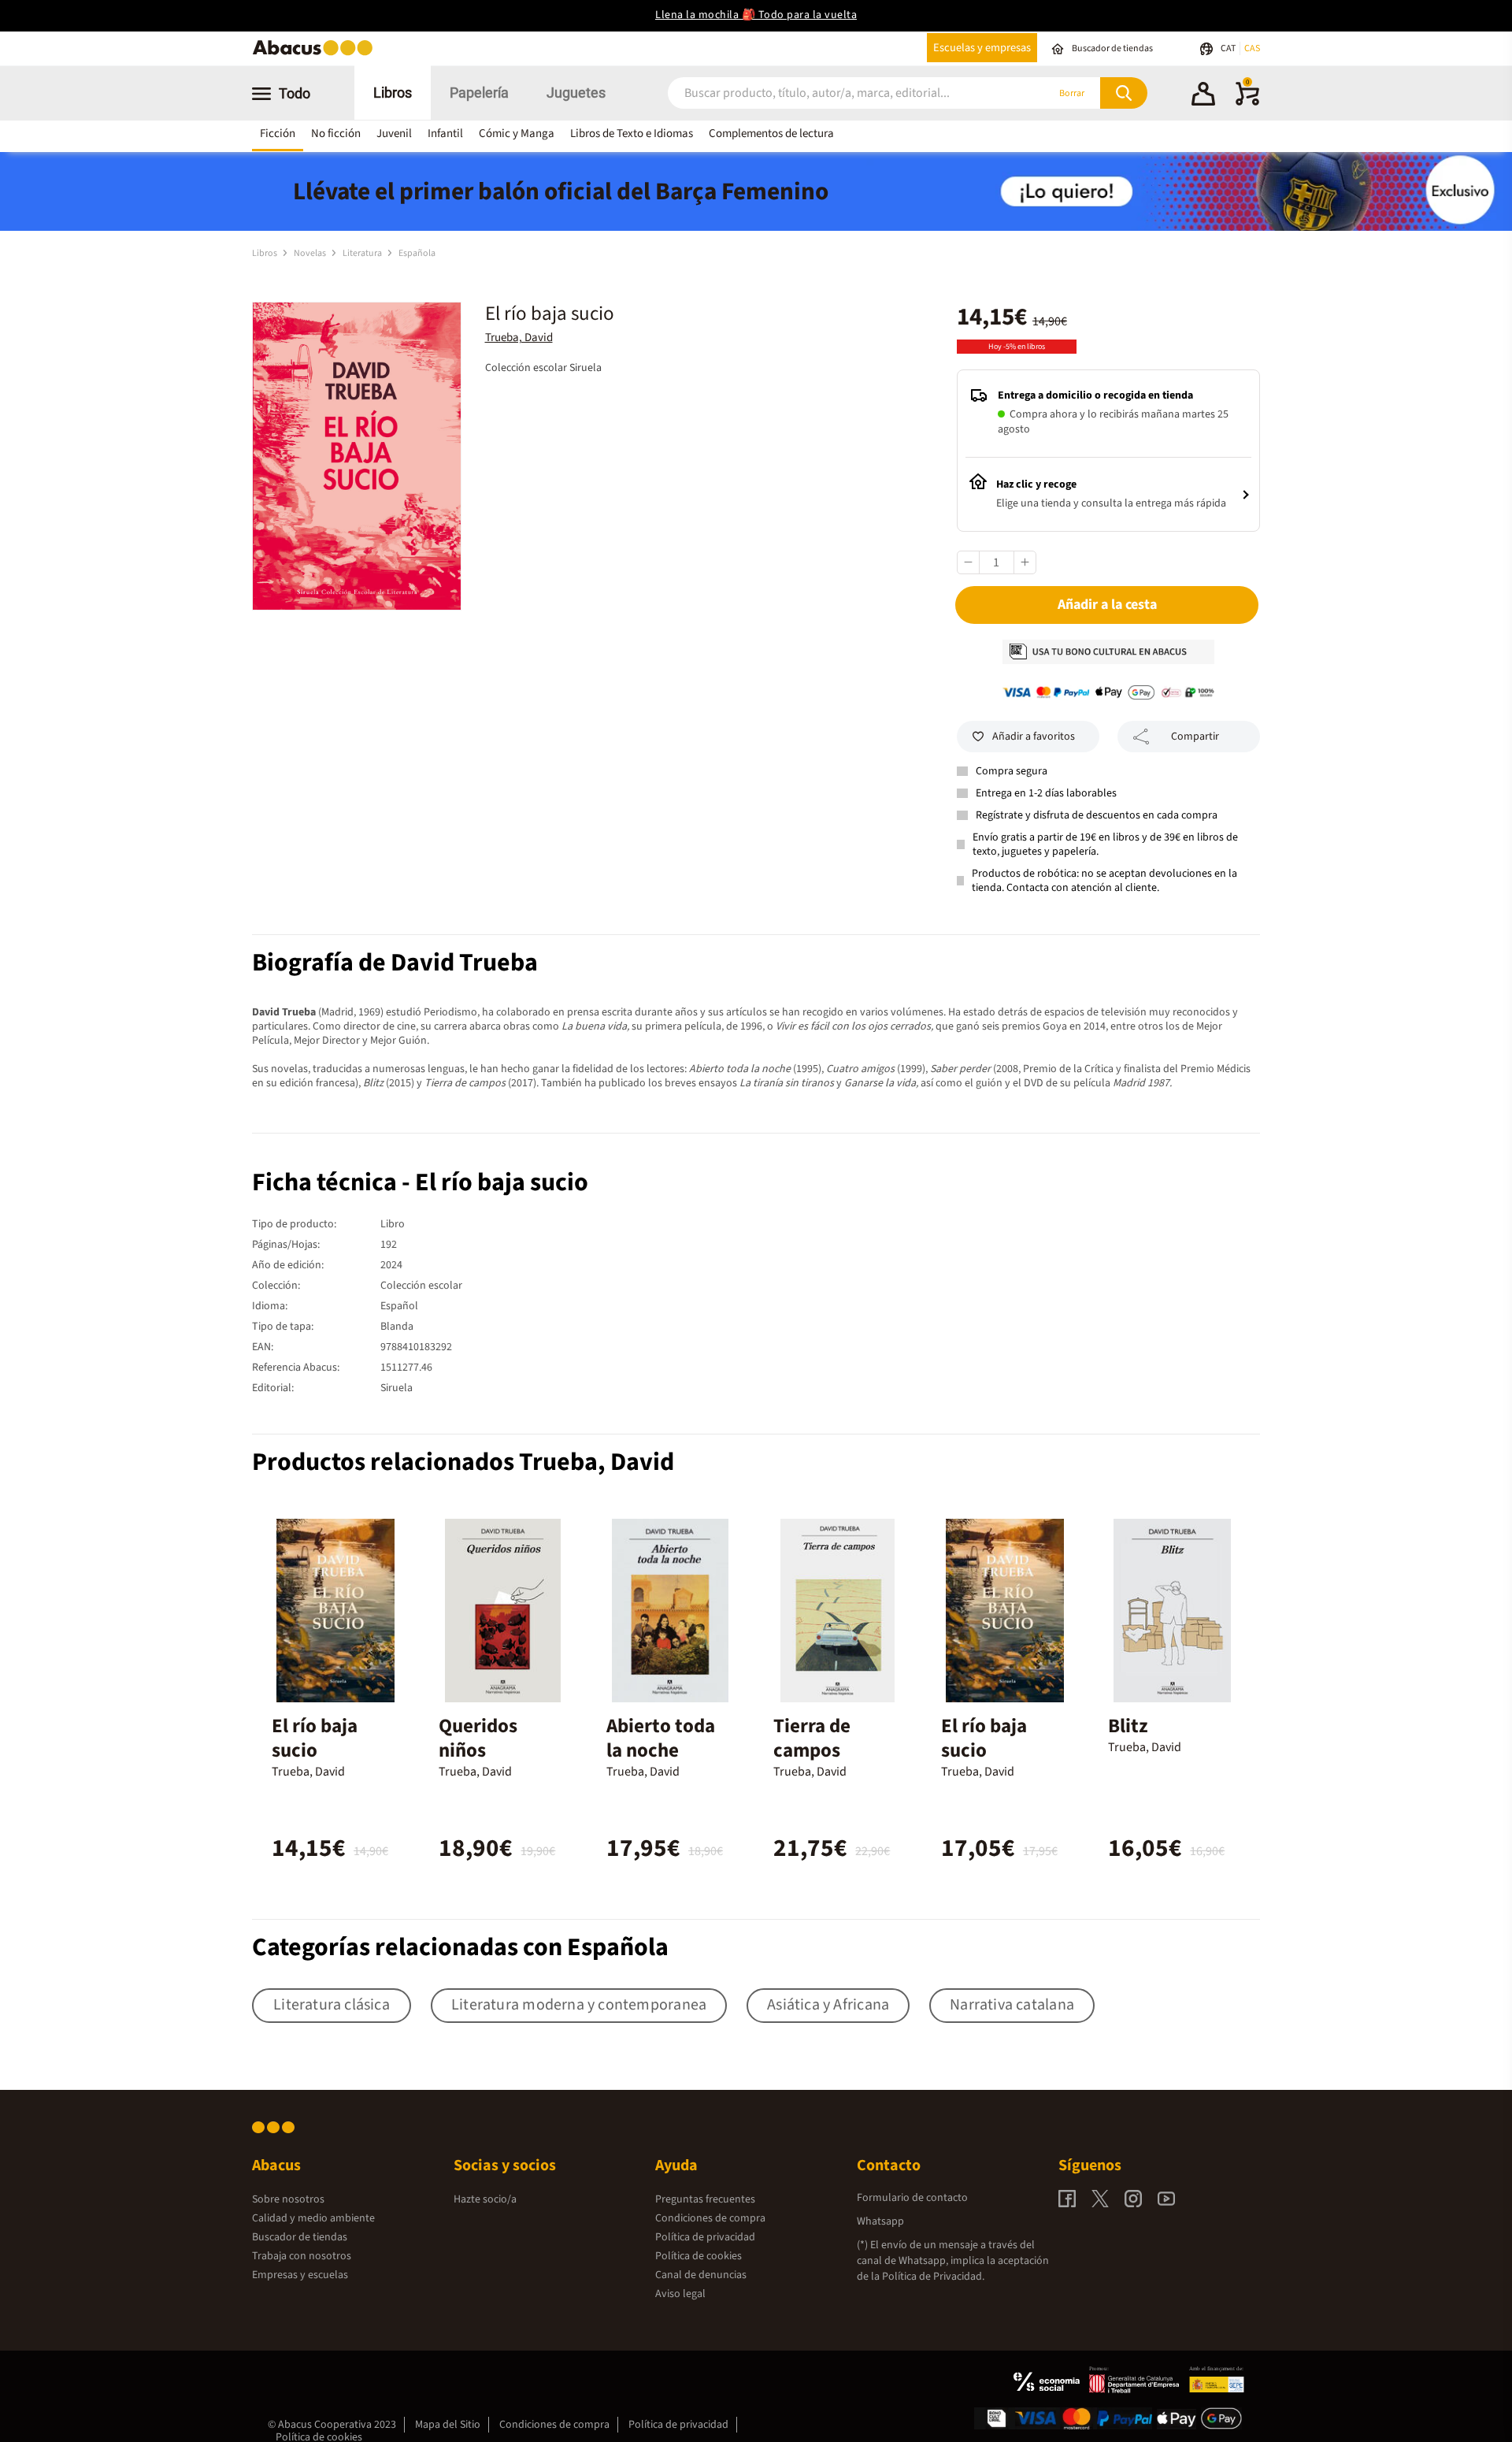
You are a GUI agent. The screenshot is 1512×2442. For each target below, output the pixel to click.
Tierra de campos (812, 1738)
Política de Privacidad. (933, 2277)
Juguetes (576, 93)
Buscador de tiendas (300, 2237)
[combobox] (836, 93)
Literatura (363, 253)
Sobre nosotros (288, 2199)
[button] (1203, 96)
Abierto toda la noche (661, 1738)
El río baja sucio (315, 1738)
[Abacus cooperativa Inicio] (317, 54)
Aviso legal (680, 2294)
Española (417, 253)
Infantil (445, 134)
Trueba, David (519, 338)
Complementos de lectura (771, 134)
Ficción (278, 134)
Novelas (311, 253)
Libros (393, 93)
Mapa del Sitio (448, 2425)
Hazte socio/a (485, 2199)
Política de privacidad (705, 2237)
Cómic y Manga (517, 134)
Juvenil (394, 134)
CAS (1252, 48)
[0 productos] (1247, 102)
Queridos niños (478, 1738)
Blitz (1128, 1726)
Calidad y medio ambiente (313, 2218)
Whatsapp (880, 2221)
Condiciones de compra (710, 2218)
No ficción (336, 134)
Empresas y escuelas (300, 2275)
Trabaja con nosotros (302, 2256)
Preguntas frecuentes (705, 2199)
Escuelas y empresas (982, 48)
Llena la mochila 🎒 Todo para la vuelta (756, 15)
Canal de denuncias (701, 2275)
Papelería (479, 93)
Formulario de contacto (912, 2198)
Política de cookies (699, 2256)
